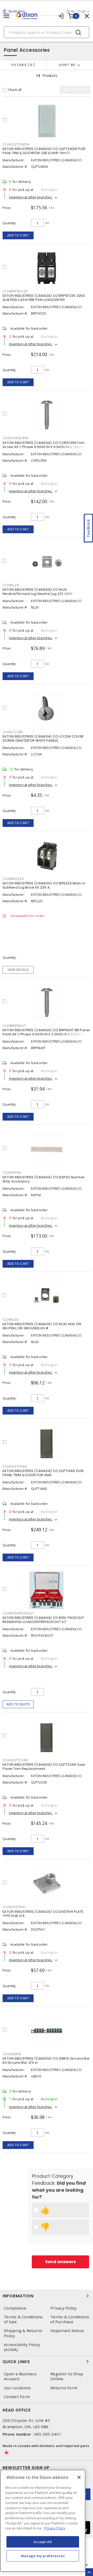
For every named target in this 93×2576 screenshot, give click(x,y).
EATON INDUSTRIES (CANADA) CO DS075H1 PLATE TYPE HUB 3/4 (43, 1914)
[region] (43, 2521)
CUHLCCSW (13, 732)
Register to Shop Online (67, 2376)
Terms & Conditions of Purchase (70, 2319)
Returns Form (64, 2388)
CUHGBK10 (12, 2054)
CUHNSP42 (12, 1172)
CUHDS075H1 (14, 1907)
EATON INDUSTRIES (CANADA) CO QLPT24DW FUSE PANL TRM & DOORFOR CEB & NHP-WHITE (44, 151)
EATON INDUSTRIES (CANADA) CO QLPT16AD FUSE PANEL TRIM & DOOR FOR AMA (43, 1473)
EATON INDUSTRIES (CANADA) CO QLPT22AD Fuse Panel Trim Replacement (44, 1767)
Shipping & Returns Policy (23, 2333)
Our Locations (17, 2388)
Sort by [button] (67, 65)
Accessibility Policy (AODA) (22, 2347)
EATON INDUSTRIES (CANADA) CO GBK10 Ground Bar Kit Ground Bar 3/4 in (46, 2061)
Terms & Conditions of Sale (23, 2319)
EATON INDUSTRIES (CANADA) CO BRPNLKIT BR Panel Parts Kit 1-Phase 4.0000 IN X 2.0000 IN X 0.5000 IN (46, 1032)
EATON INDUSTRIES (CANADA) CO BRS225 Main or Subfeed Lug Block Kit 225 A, (44, 885)
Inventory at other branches (31, 197)
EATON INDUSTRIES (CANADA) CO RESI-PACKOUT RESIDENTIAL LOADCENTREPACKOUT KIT (43, 1620)
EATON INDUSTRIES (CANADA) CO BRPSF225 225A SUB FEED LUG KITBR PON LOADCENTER (44, 298)
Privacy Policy (64, 2308)
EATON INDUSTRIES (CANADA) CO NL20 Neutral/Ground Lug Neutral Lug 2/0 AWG (38, 592)
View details (18, 970)
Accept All (43, 2542)
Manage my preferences (43, 2556)
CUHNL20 (11, 585)
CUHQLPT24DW (16, 144)
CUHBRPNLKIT (14, 1026)
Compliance (15, 2308)
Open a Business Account (20, 2376)
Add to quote (18, 1704)
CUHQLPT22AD (15, 1760)
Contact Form (17, 2397)
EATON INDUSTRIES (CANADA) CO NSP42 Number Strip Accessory (44, 1179)
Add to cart (18, 235)
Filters (22, 65)
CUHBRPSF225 (15, 291)
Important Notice (67, 2331)
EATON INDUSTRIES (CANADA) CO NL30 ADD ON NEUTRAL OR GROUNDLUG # (42, 1326)
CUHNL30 (11, 1320)
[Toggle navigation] (6, 16)
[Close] (79, 2477)
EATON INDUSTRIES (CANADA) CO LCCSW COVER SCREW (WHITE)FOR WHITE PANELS (43, 738)
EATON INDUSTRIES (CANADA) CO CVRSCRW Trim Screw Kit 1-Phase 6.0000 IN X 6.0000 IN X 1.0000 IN (45, 445)
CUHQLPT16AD (15, 1466)
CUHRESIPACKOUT (18, 1613)
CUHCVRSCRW (16, 438)
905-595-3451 (48, 2434)
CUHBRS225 (13, 879)
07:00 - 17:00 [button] (76, 12)
